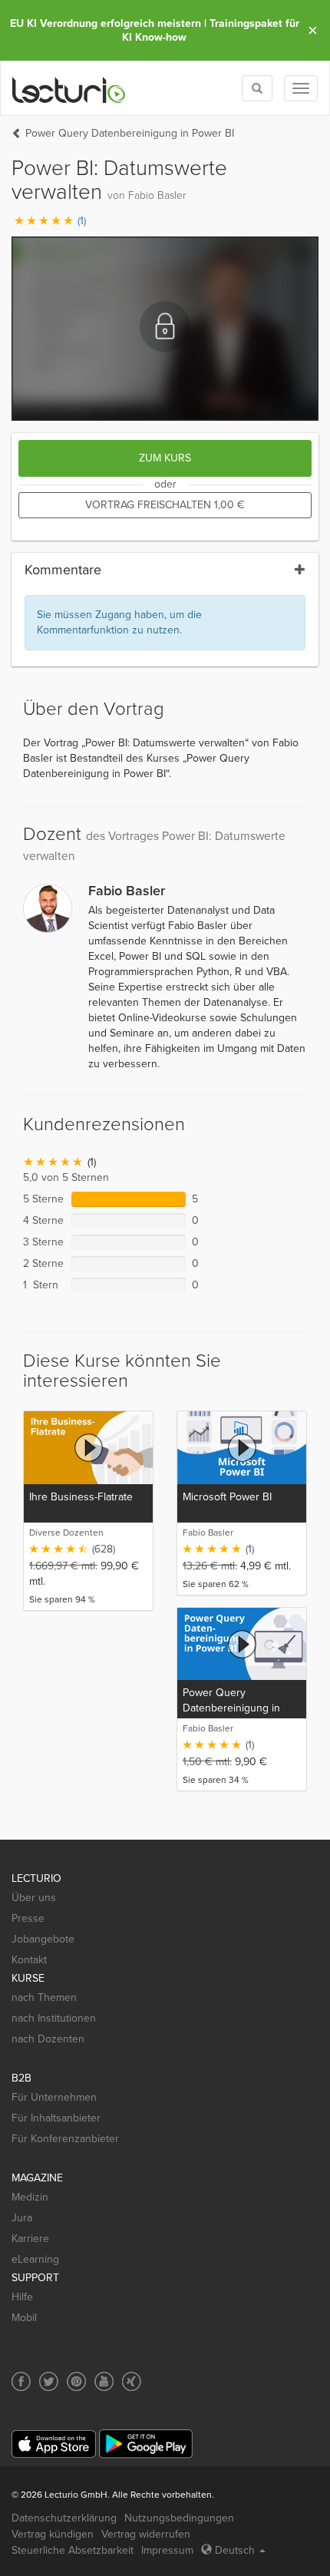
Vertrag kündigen (53, 2534)
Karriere (30, 2239)
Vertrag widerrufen (146, 2534)
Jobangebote (43, 1939)
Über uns (34, 1898)
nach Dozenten (48, 2039)
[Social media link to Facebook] (21, 2381)
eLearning (35, 2259)
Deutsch (235, 2550)
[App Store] (54, 2444)
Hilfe (22, 2297)
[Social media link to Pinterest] (76, 2381)
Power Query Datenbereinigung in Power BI (130, 133)
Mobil (24, 2318)
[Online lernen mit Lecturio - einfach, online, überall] (69, 89)
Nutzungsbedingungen (179, 2518)
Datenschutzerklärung (64, 2518)
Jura (22, 2218)
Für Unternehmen (54, 2097)
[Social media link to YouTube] (104, 2381)
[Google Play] (146, 2444)
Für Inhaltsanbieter (56, 2118)
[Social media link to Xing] (132, 2381)
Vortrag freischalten (165, 505)
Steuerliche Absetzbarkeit (73, 2550)
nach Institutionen (54, 2018)
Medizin (30, 2197)
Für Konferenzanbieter (65, 2139)
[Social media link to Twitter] (49, 2381)
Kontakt (29, 1960)
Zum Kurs (165, 458)
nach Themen (44, 1997)
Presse (28, 1918)
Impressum (167, 2550)
